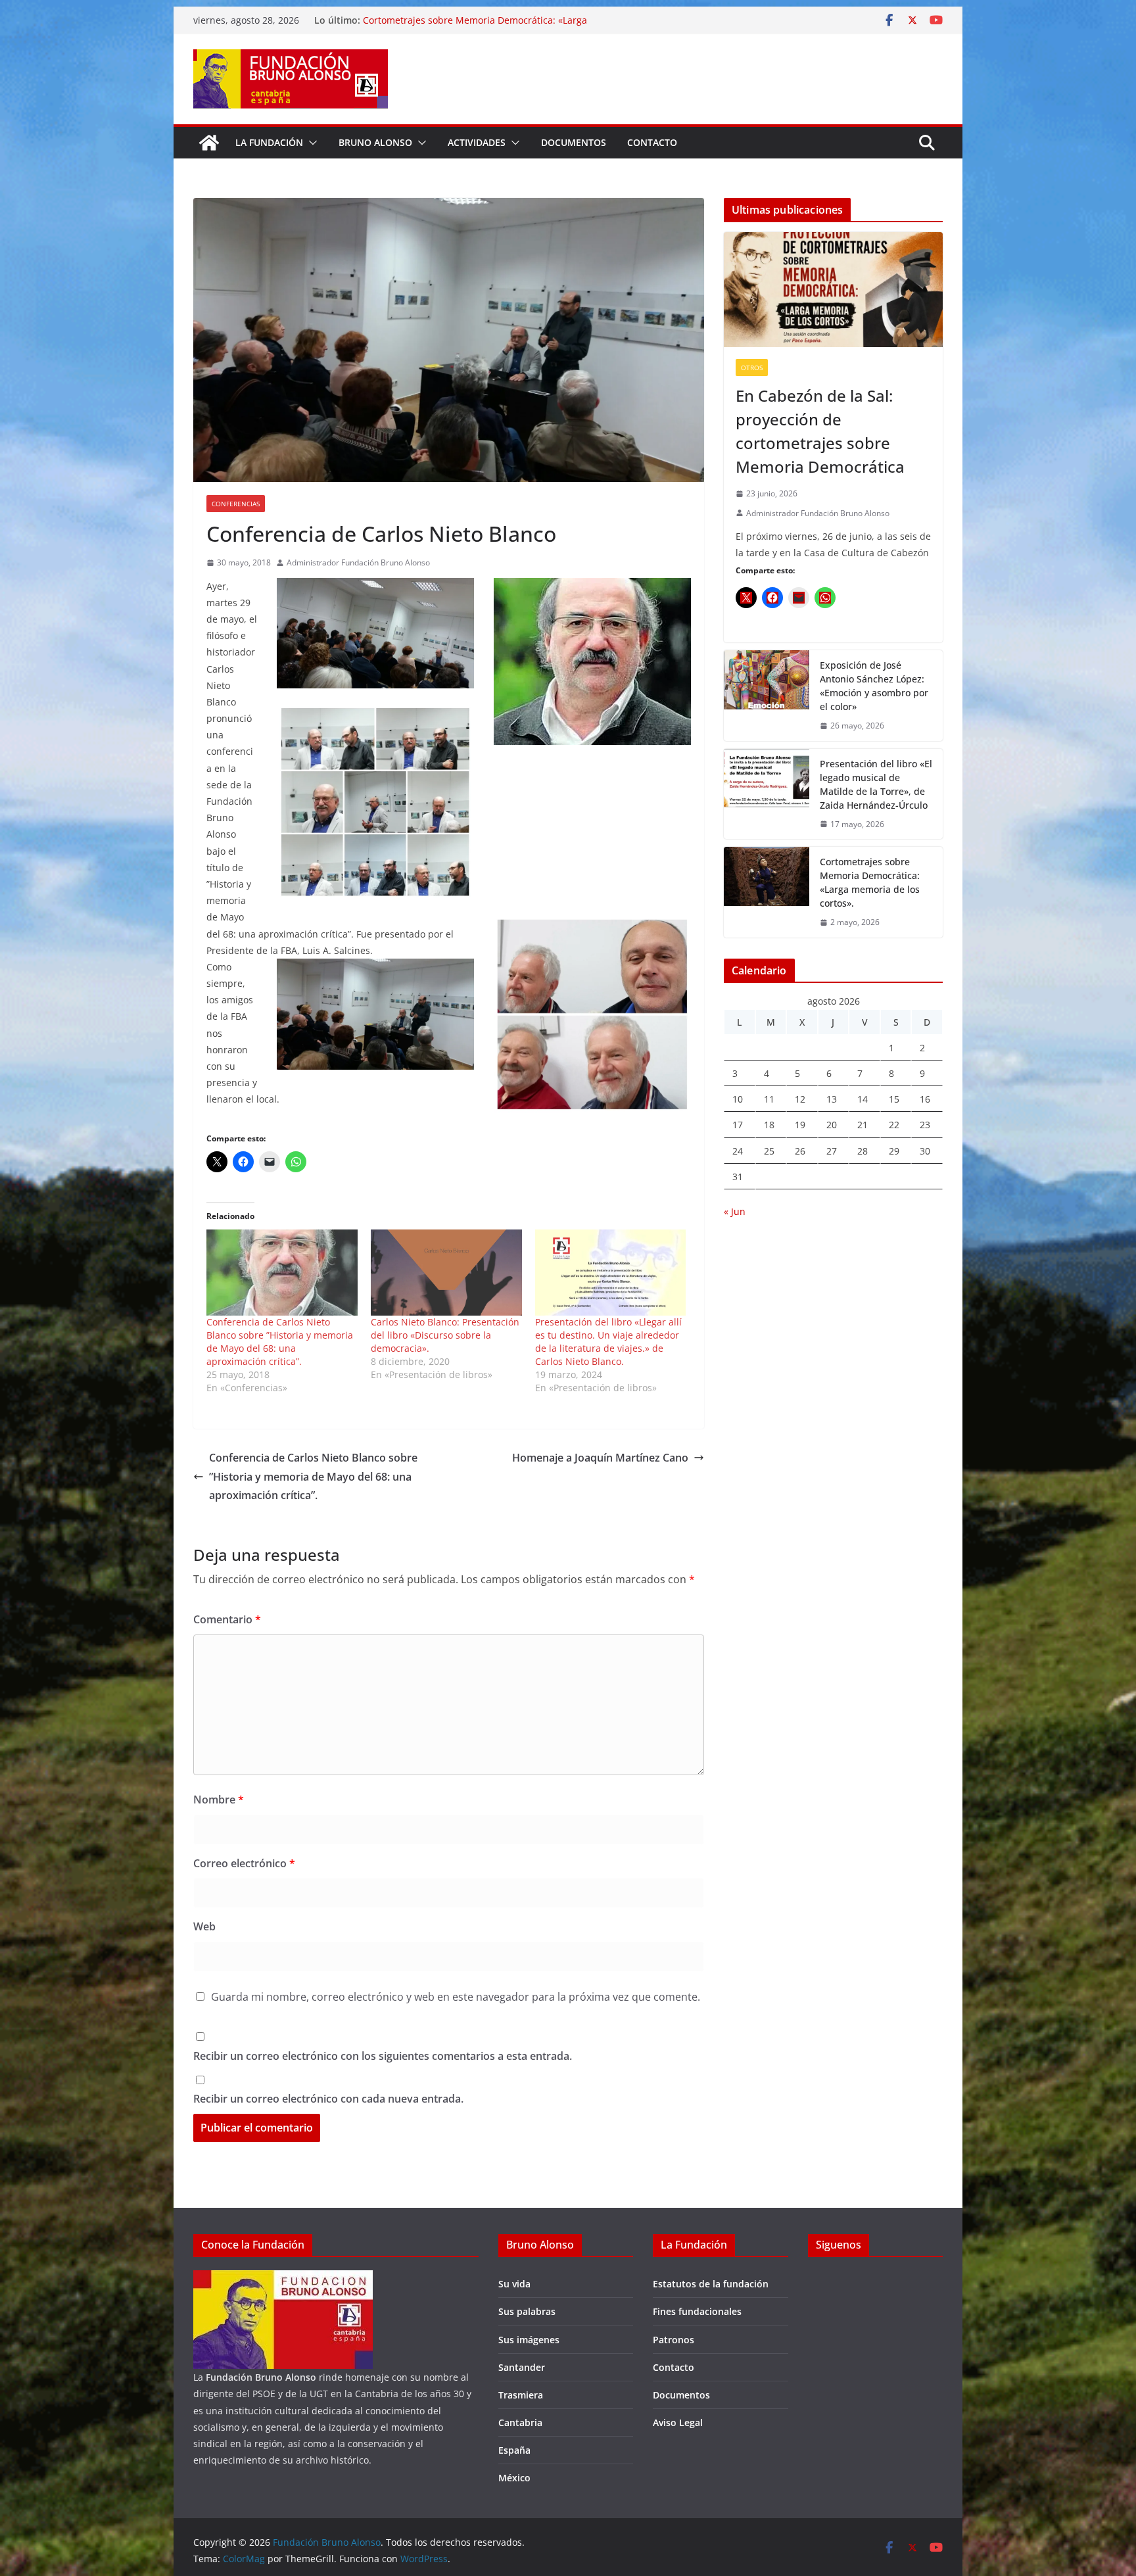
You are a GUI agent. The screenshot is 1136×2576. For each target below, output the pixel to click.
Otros (752, 368)
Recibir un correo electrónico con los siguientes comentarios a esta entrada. (383, 2056)
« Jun (735, 1211)
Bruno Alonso (375, 142)
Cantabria (520, 2422)
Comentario (227, 1619)
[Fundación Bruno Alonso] (209, 143)
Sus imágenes (529, 2340)
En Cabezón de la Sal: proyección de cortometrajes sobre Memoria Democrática (820, 431)
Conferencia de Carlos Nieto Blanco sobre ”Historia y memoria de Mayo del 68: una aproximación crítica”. (280, 1342)
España (514, 2450)
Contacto (652, 142)
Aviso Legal (678, 2422)
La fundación (269, 142)
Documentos (574, 142)
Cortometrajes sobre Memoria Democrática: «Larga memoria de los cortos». (870, 882)
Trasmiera (521, 2395)
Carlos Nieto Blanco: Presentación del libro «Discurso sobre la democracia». (445, 1335)
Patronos (674, 2340)
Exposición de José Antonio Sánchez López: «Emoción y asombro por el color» (874, 686)
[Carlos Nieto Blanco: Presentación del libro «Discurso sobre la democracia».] (446, 1273)
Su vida (514, 2284)
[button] (310, 143)
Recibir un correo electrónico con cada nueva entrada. (328, 2099)
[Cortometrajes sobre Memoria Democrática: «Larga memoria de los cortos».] (767, 892)
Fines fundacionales (697, 2311)
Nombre (219, 1800)
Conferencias (236, 504)
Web (204, 1926)
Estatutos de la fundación (711, 2284)
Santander (522, 2367)
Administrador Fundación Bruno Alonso (358, 562)
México (514, 2478)
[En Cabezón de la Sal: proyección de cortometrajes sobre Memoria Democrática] (833, 290)
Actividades (477, 142)
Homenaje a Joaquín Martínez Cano (600, 1458)
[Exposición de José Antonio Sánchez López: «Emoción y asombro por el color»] (767, 696)
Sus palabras (527, 2311)
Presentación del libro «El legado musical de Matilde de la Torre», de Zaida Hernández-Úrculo (490, 19)
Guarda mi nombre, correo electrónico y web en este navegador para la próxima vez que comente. (456, 1997)
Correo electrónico (244, 1863)
